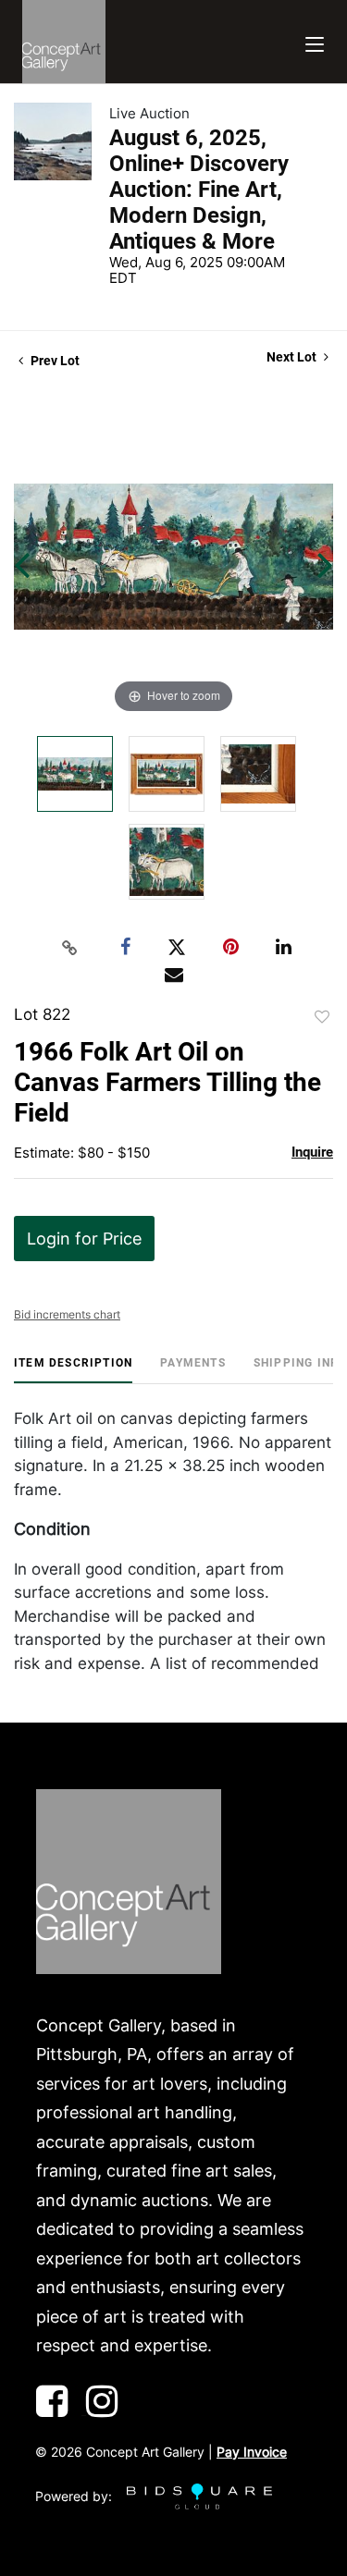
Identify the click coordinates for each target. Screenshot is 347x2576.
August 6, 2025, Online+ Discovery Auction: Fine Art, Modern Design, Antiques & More (199, 190)
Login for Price (84, 1239)
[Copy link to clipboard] (69, 948)
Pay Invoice (252, 2452)
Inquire (312, 1152)
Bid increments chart (67, 1314)
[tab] (73, 1370)
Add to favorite (322, 1017)
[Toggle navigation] (315, 42)
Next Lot (293, 357)
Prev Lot (54, 361)
